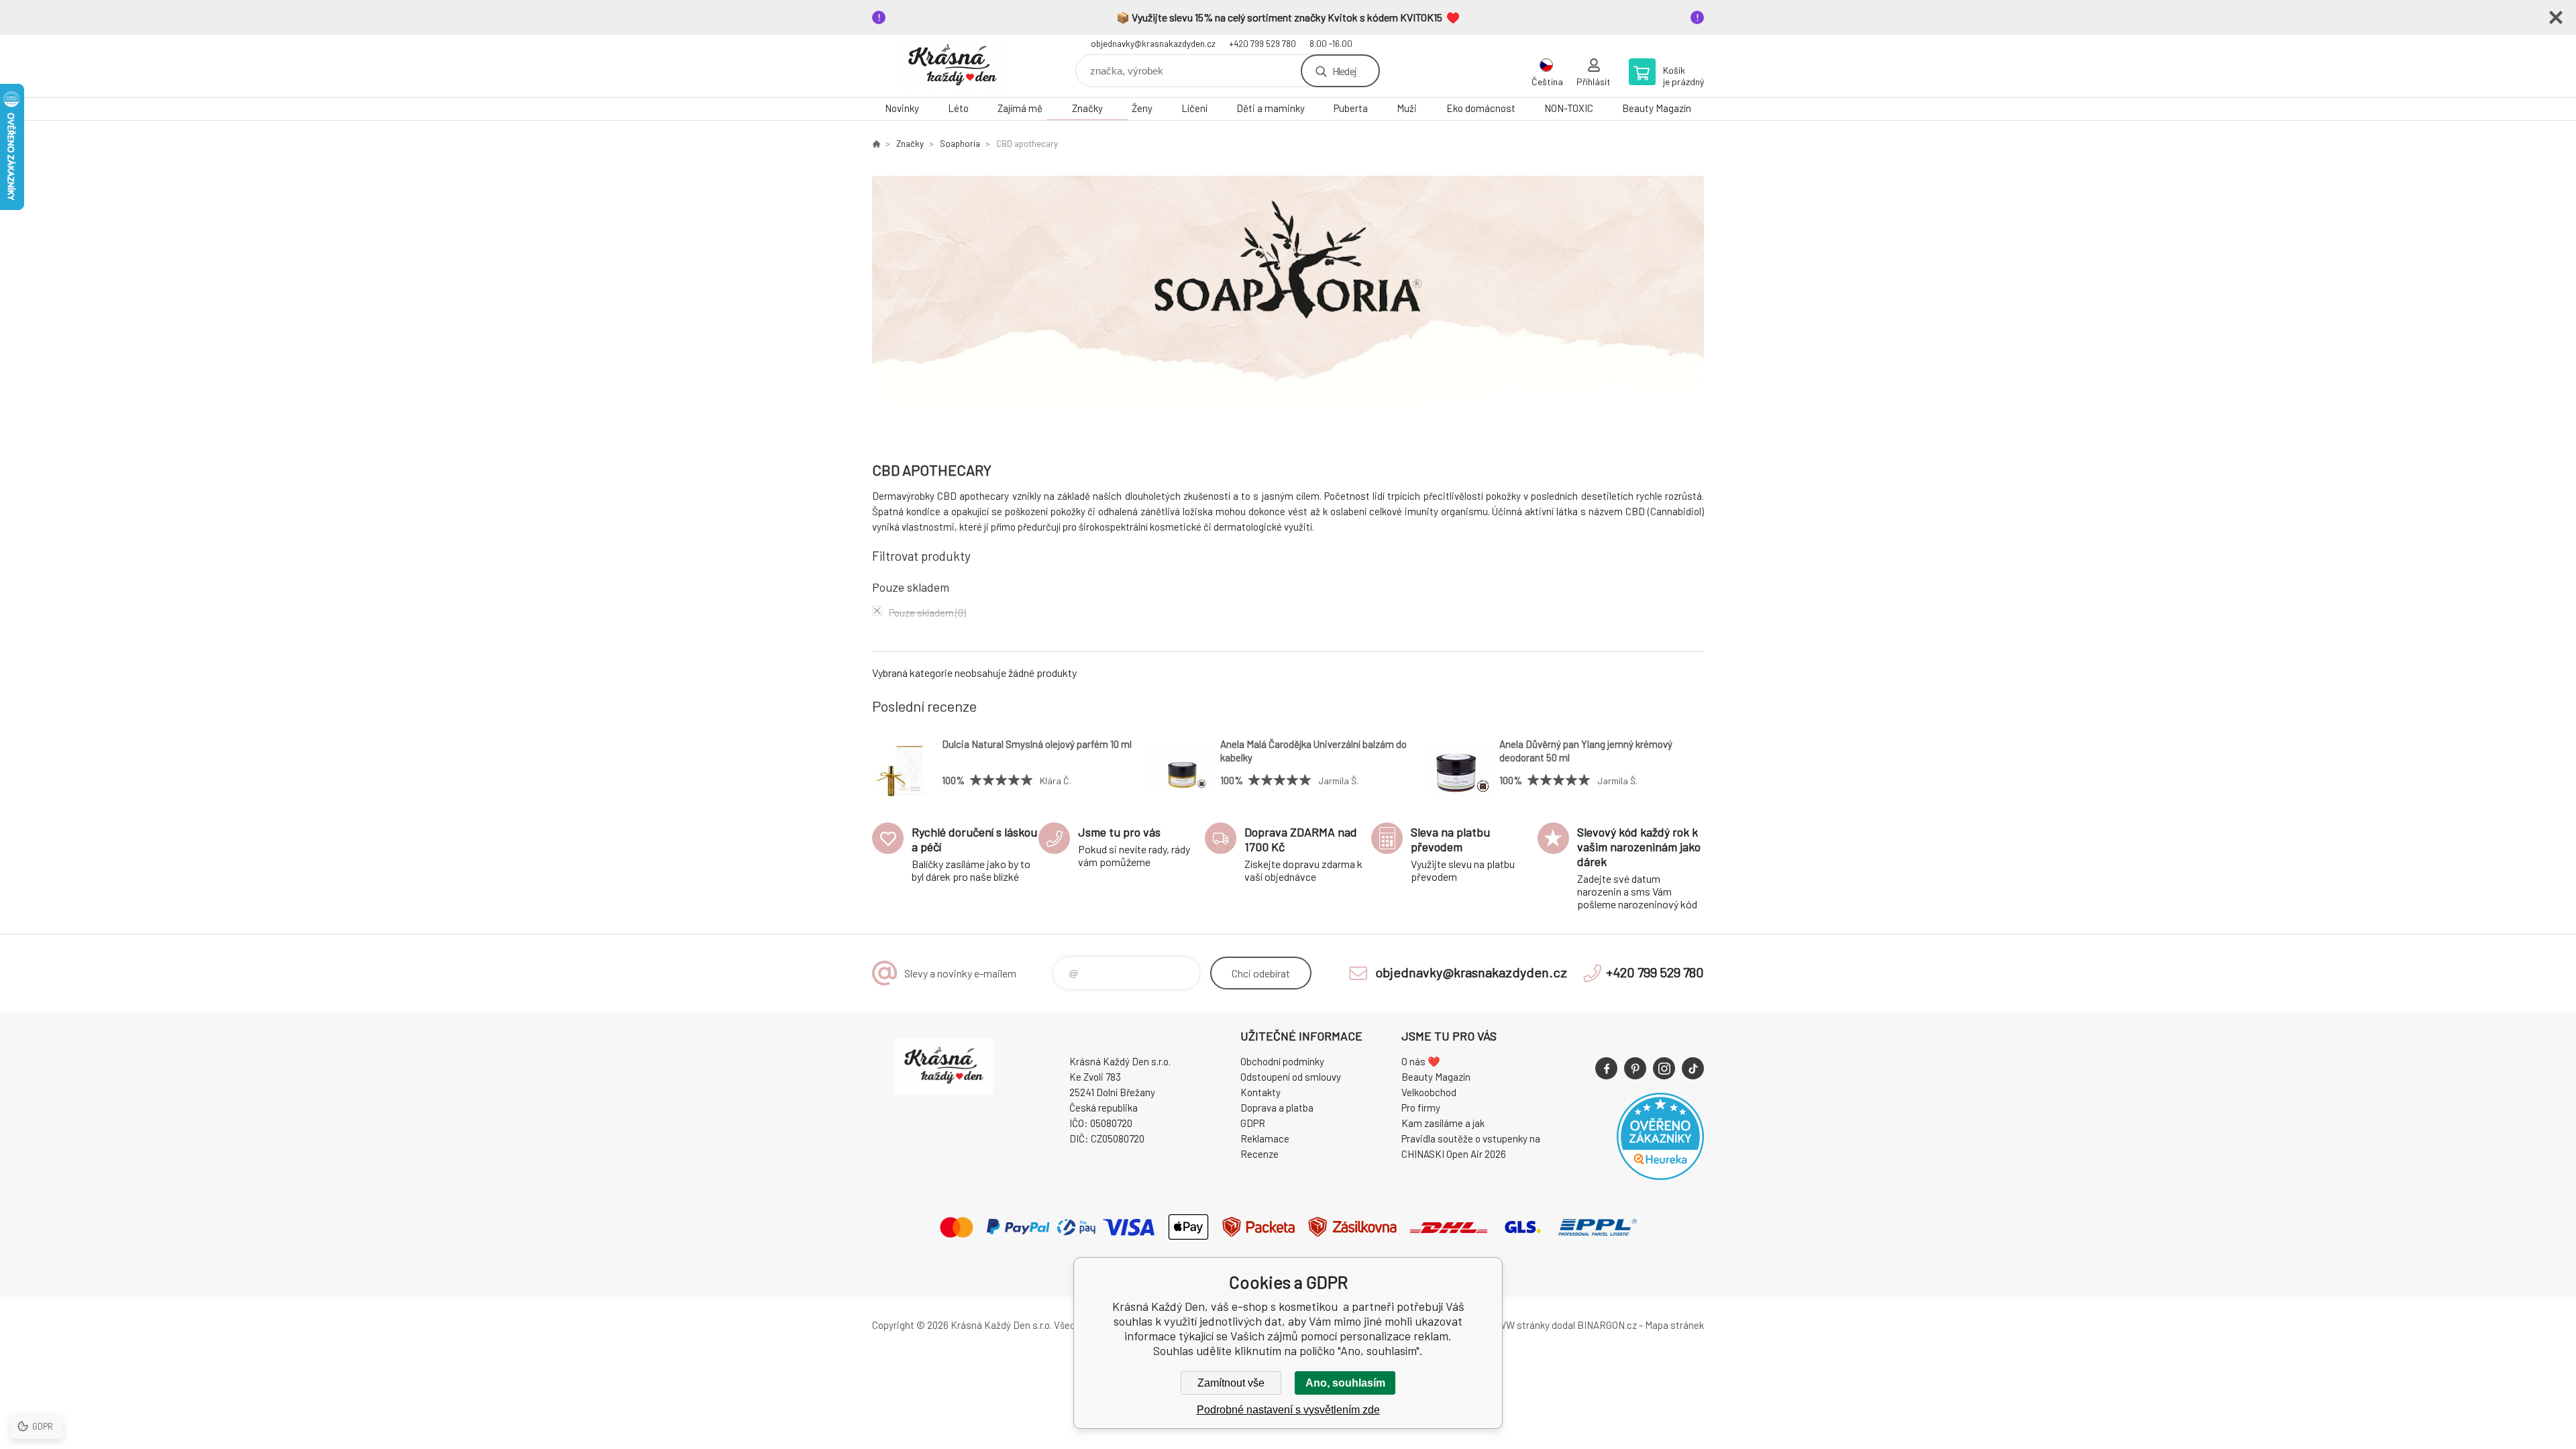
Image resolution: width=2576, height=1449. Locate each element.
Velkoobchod (1429, 1092)
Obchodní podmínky (1282, 1061)
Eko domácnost (1481, 108)
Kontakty (1260, 1092)
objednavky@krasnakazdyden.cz (1153, 44)
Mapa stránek (1674, 1325)
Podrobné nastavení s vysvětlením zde (1288, 1410)
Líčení (1194, 108)
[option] (1288, 300)
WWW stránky (1519, 1325)
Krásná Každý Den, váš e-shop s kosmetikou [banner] (953, 66)
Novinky (902, 108)
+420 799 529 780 (1263, 44)
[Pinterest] (1635, 1068)
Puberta (1351, 108)
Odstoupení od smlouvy (1291, 1077)
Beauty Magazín (1657, 108)
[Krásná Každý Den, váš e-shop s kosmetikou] (876, 144)
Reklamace (1265, 1138)
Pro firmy (1421, 1108)
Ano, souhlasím (1345, 1383)
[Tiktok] (1693, 1068)
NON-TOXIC (1569, 108)
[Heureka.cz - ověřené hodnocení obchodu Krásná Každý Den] (1660, 1176)
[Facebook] (1606, 1068)
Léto (958, 108)
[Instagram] (1664, 1068)
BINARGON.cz (1607, 1325)
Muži (1407, 108)
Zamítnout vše (1231, 1383)
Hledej (1344, 71)
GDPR (1253, 1123)
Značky (1087, 108)
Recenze (1259, 1154)
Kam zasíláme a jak (1443, 1123)
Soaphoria (960, 144)
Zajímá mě (1020, 108)
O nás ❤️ (1421, 1061)
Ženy (1142, 108)
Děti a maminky (1271, 108)
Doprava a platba (1277, 1108)
